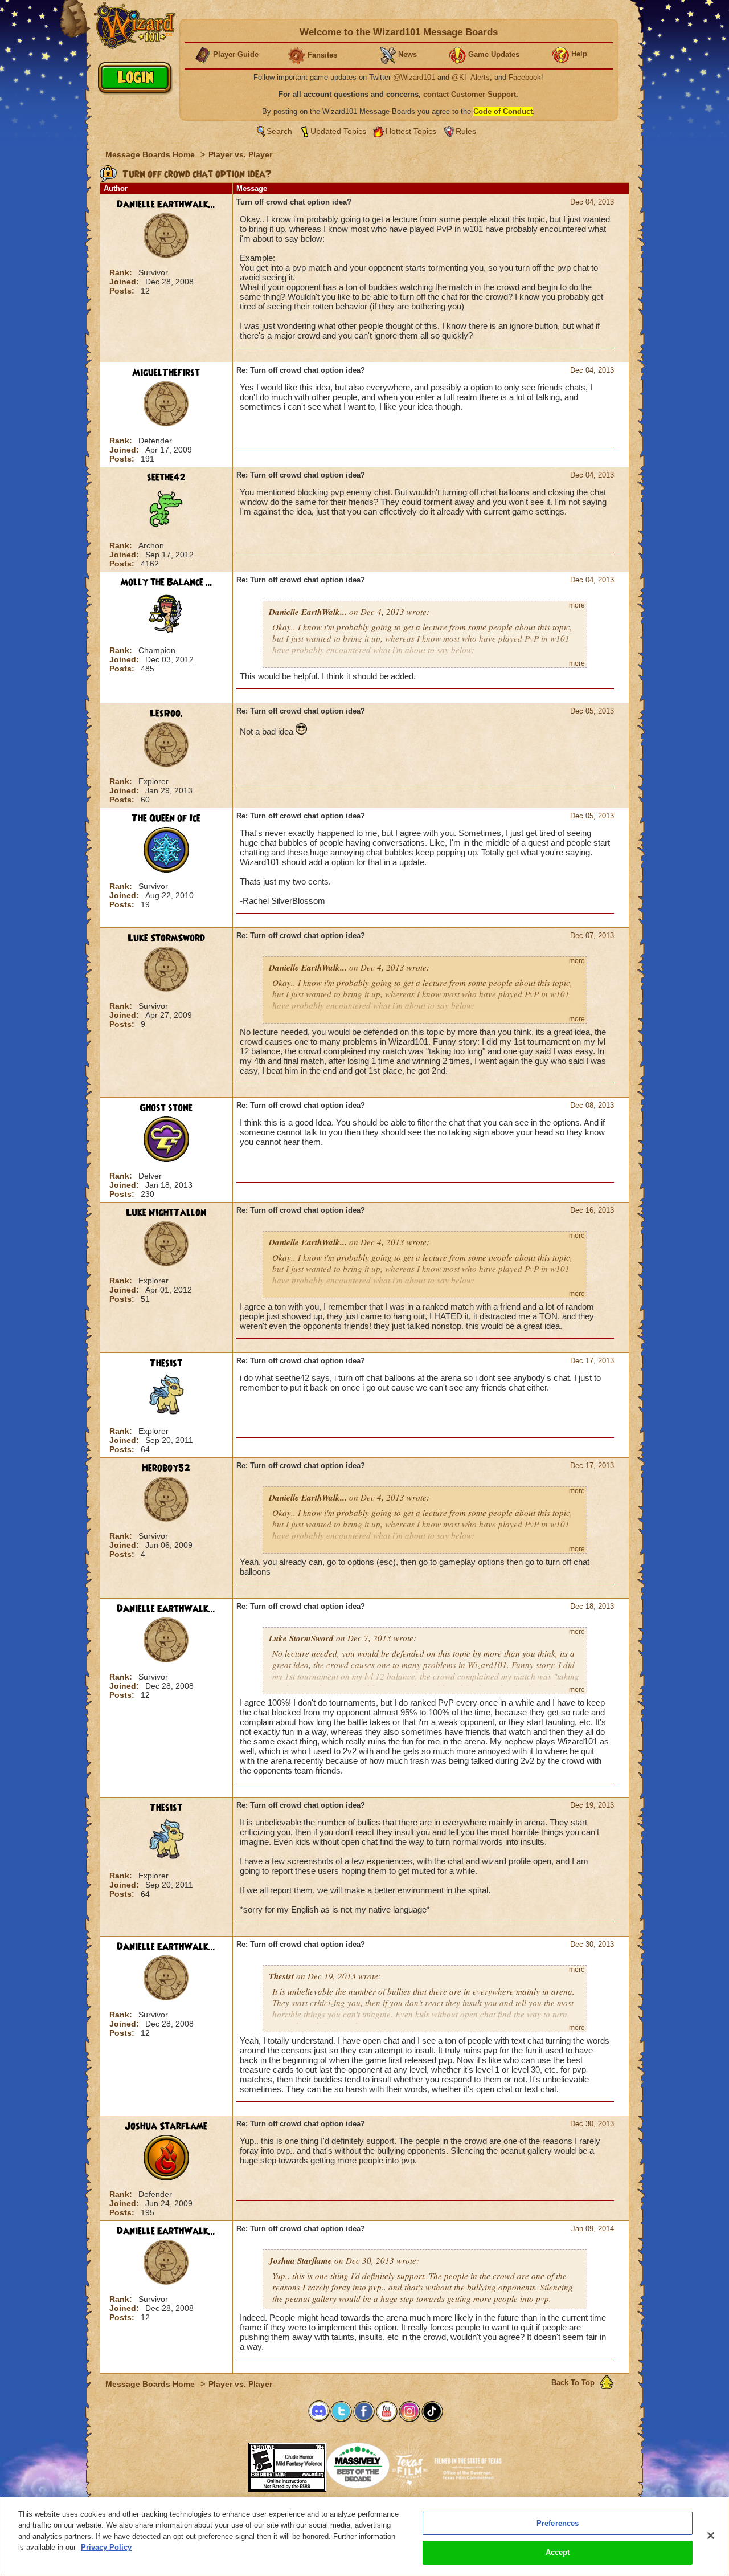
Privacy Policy (106, 2547)
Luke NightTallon (166, 1213)
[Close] (711, 2536)
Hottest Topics (411, 131)
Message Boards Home (151, 154)
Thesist (166, 1363)
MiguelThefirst (166, 373)
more (577, 605)
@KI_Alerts (471, 77)
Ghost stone (166, 1108)
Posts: (123, 291)
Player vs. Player (240, 154)
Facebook (525, 77)
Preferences (558, 2523)
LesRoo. (166, 714)
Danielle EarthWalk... (166, 205)
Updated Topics (338, 131)
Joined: (125, 282)
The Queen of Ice (166, 818)
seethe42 (166, 478)
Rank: (122, 272)
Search (279, 131)
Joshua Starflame (166, 2126)
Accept (558, 2552)
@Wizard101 (414, 77)
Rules (466, 131)
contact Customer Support (470, 94)
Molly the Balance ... (166, 582)
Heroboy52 (166, 1468)
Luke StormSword (166, 938)
